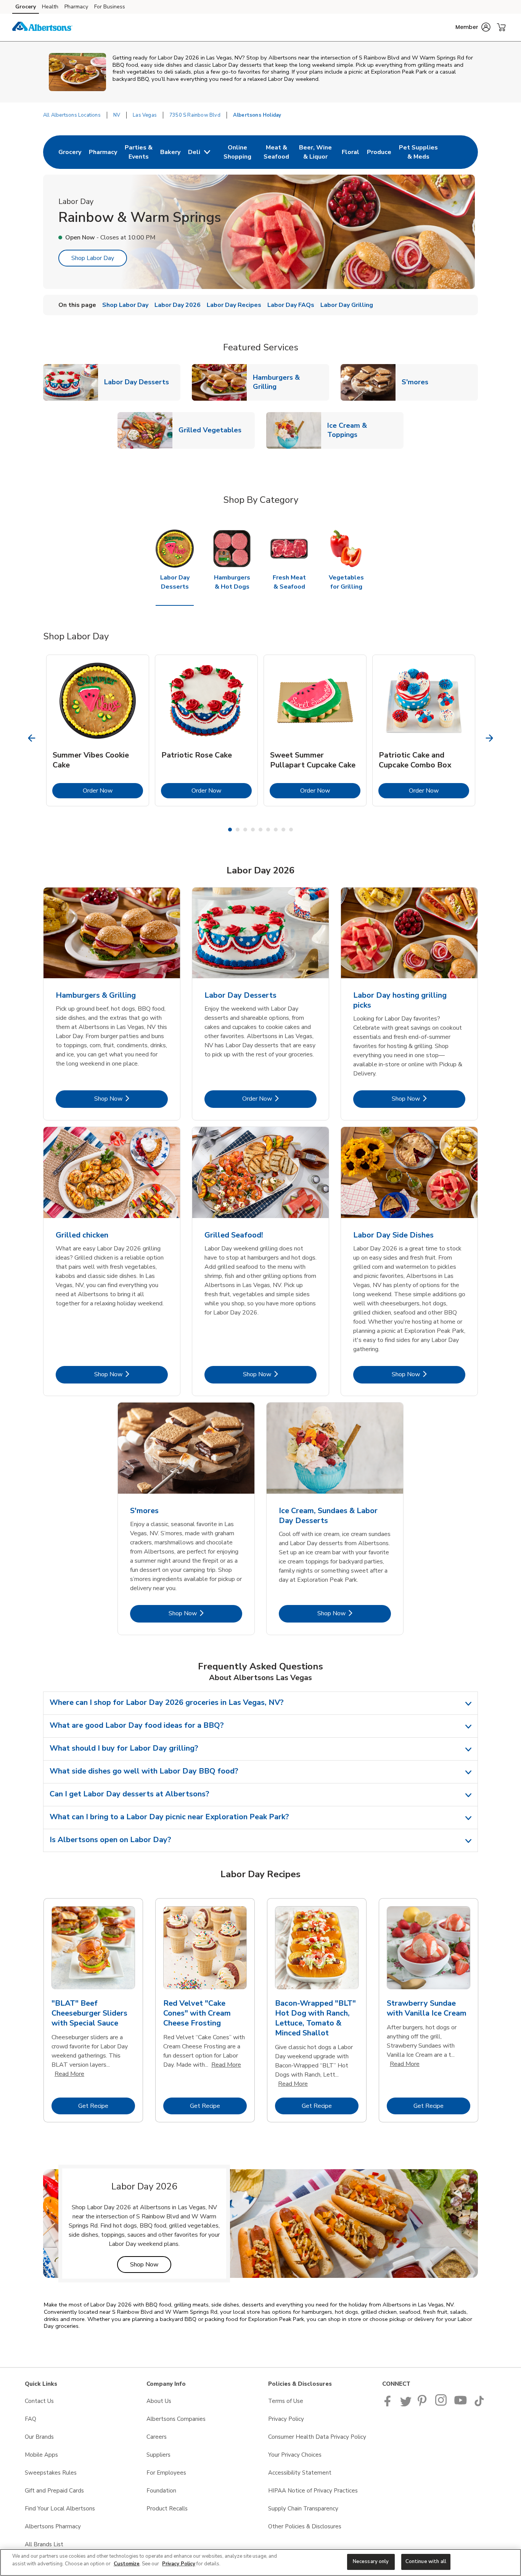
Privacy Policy (286, 2419)
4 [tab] (253, 830)
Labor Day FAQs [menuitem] (291, 305)
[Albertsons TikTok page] (479, 2404)
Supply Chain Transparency (303, 2509)
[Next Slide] (490, 738)
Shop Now (131, 1099)
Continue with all (426, 2562)
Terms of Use (286, 2401)
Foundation (161, 2491)
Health (50, 7)
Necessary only (371, 2562)
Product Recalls (167, 2509)
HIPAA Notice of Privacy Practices (313, 2491)
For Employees (166, 2473)
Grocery (26, 7)
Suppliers (158, 2455)
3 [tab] (245, 830)
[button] (473, 27)
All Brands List (44, 2544)
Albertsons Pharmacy (53, 2526)
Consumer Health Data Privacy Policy (317, 2437)
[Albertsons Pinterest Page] (423, 2404)
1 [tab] (230, 830)
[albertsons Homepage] (42, 27)
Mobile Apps (41, 2455)
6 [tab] (268, 830)
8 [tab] (283, 830)
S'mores (418, 382)
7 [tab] (276, 830)
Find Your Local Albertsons (60, 2509)
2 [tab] (238, 830)
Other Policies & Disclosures (305, 2526)
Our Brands (39, 2437)
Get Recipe (107, 2106)
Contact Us (39, 2401)
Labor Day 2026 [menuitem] (178, 305)
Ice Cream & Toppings (365, 430)
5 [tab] (260, 830)
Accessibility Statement (300, 2473)
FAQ (31, 2419)
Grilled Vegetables (213, 430)
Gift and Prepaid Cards (54, 2491)
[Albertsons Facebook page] (389, 2404)
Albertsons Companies (176, 2419)
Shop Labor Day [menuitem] (125, 305)
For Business (110, 7)
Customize (127, 2564)
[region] (260, 2562)
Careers (157, 2437)
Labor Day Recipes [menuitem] (234, 305)
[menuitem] (70, 152)
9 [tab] (291, 830)
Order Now (113, 790)
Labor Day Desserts (140, 382)
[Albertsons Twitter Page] (406, 2404)
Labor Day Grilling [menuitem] (347, 305)
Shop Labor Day (93, 258)
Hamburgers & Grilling (291, 382)
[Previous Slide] (32, 738)
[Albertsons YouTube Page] (461, 2404)
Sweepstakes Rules (51, 2473)
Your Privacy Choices (295, 2455)
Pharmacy (76, 7)
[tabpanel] (98, 730)
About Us (159, 2401)
